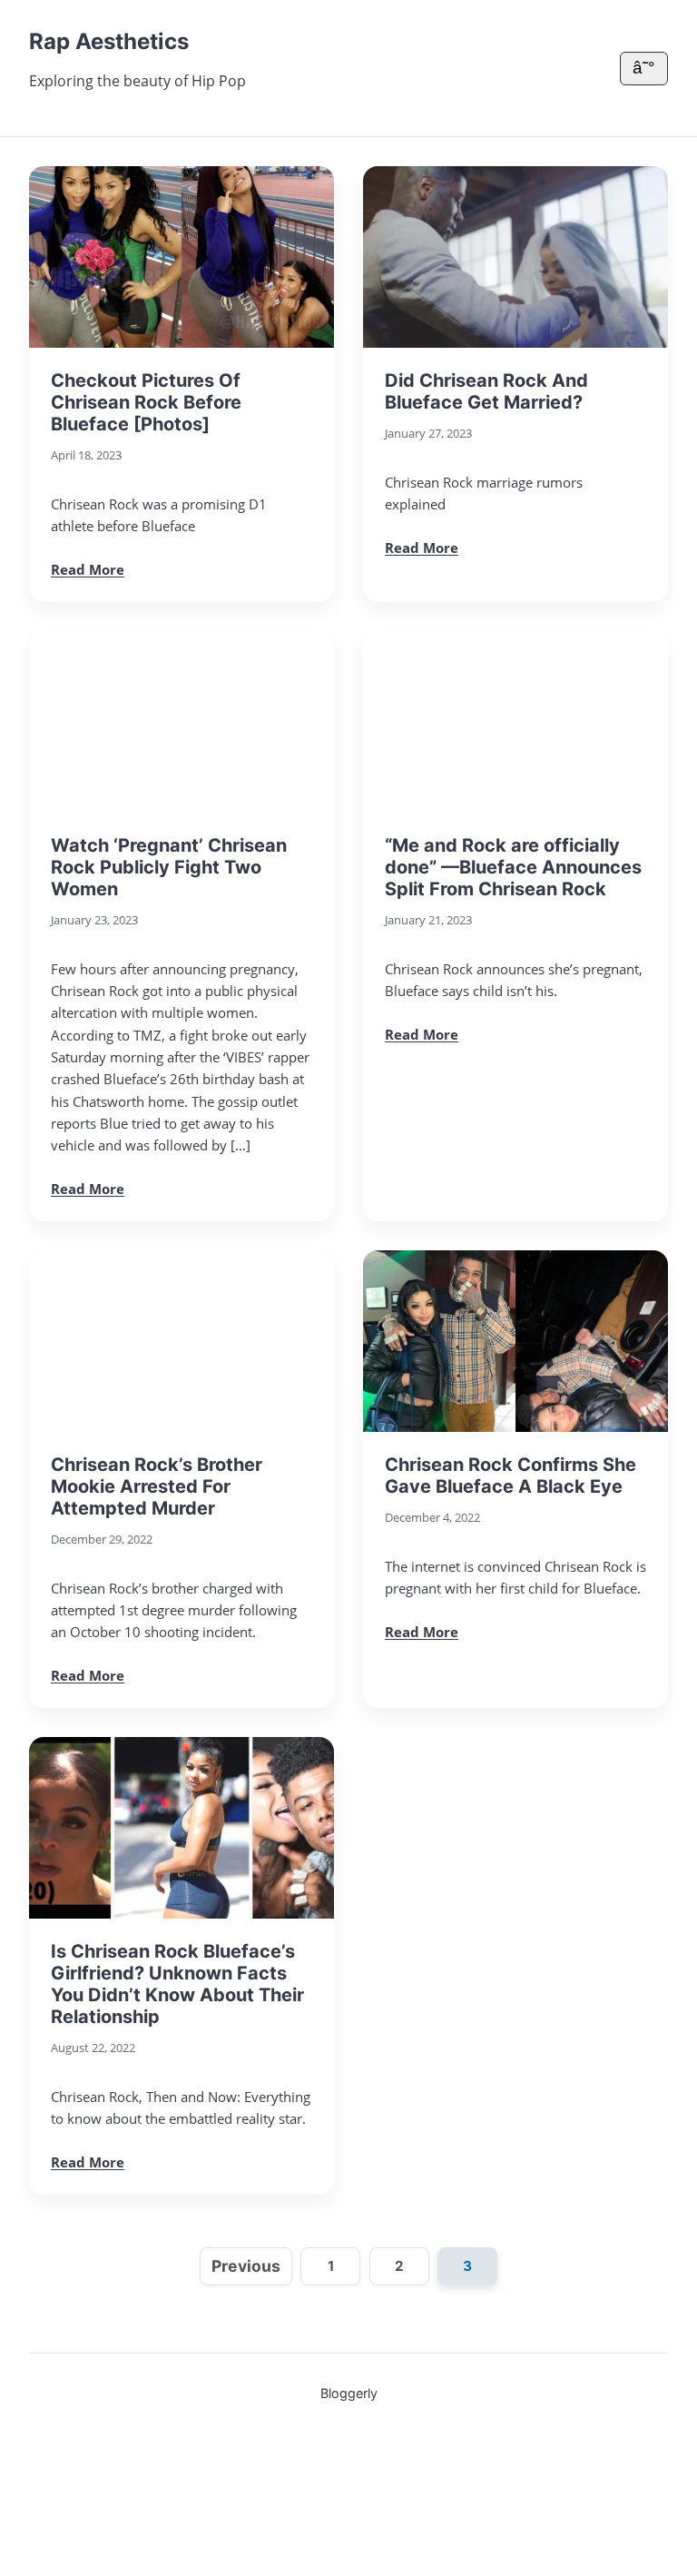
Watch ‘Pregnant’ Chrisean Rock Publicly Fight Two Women (169, 867)
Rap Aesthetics (109, 41)
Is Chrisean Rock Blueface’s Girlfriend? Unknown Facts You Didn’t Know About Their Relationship (177, 1984)
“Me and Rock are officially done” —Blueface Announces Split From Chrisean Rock (513, 867)
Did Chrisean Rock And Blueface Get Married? (486, 391)
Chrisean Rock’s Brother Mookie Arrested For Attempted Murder (157, 1486)
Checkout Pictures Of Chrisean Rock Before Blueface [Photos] (146, 402)
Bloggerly (349, 2393)
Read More (88, 569)
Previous (246, 2266)
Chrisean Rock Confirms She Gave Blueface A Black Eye (510, 1476)
